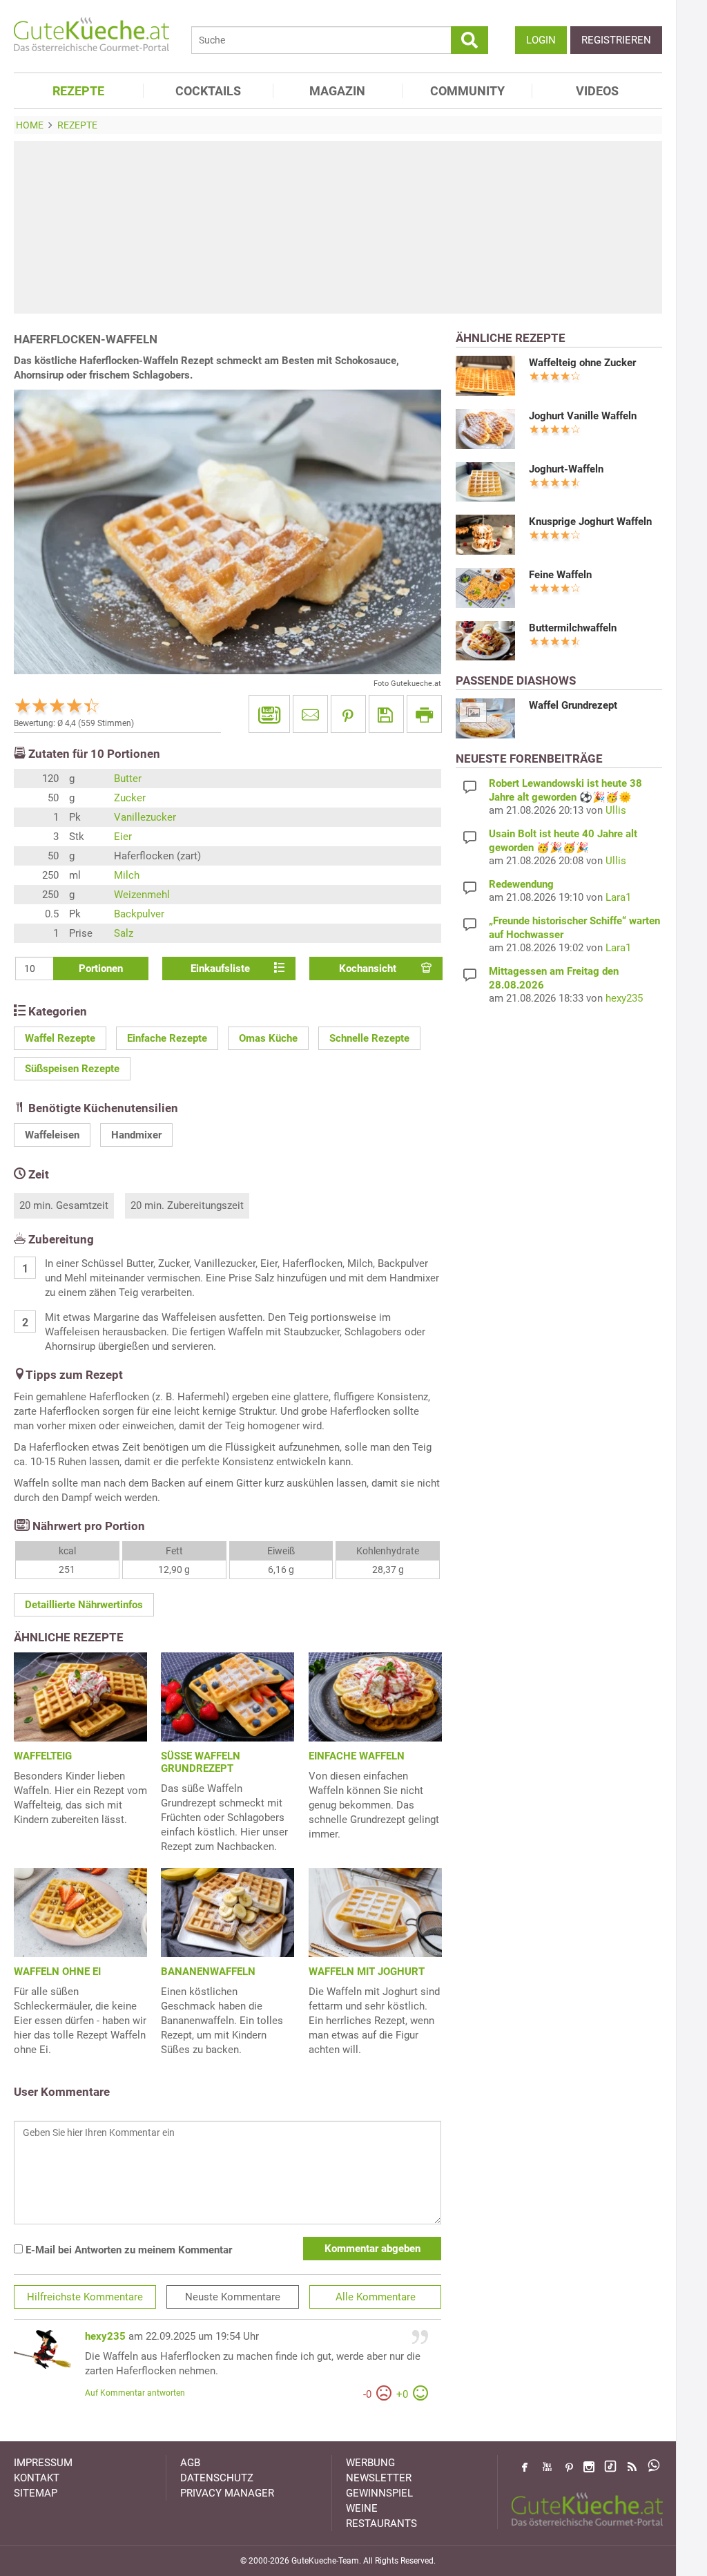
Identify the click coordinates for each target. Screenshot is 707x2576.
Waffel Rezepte (60, 1038)
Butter (128, 779)
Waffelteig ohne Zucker (582, 363)
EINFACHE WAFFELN (357, 1756)
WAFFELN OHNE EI (57, 1972)
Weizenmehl (142, 895)
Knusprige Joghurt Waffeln (590, 522)
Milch (127, 875)
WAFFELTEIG (43, 1756)
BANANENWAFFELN (208, 1972)
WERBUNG (370, 2463)
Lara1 (618, 897)
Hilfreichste (85, 2297)
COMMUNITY (467, 91)
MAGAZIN (337, 91)
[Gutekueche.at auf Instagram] (589, 2467)
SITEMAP (36, 2493)
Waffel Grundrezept (573, 705)
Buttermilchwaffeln (573, 628)
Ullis (616, 810)
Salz (124, 933)
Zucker (130, 798)
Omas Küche (268, 1038)
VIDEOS (597, 91)
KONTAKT (37, 2478)
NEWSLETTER (379, 2478)
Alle (376, 2297)
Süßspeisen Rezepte (72, 1069)
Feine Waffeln (560, 575)
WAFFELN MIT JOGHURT (367, 1972)
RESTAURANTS (381, 2523)
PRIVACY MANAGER (227, 2493)
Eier (123, 837)
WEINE (362, 2508)
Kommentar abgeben (372, 2249)
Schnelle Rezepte (369, 1038)
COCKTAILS (208, 91)
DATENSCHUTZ (217, 2478)
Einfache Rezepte (167, 1038)
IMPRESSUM (43, 2463)
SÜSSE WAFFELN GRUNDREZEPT (201, 1762)
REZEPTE (78, 91)
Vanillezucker (145, 817)
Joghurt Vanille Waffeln (583, 416)
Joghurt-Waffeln (566, 469)
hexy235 (105, 2336)
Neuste (233, 2297)
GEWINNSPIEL (379, 2493)
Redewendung (521, 884)
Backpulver (139, 914)
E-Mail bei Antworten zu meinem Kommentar (127, 2250)
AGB (190, 2463)
